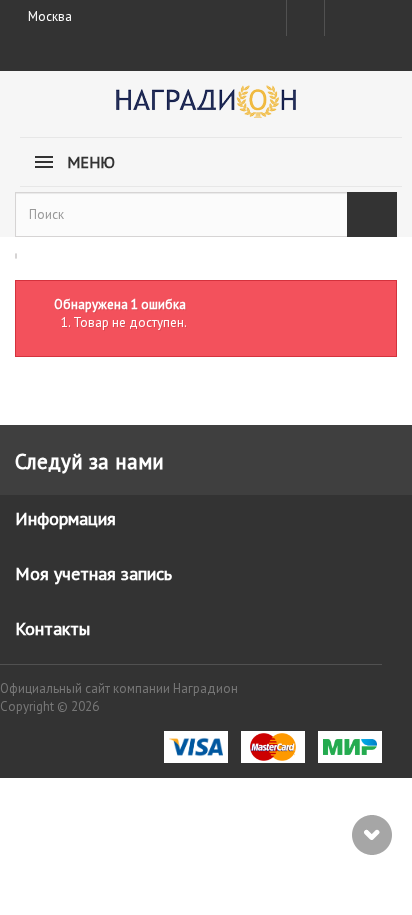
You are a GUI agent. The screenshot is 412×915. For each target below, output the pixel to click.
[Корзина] (378, 14)
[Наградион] (206, 108)
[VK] (342, 18)
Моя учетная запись (93, 573)
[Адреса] (305, 18)
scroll (372, 835)
